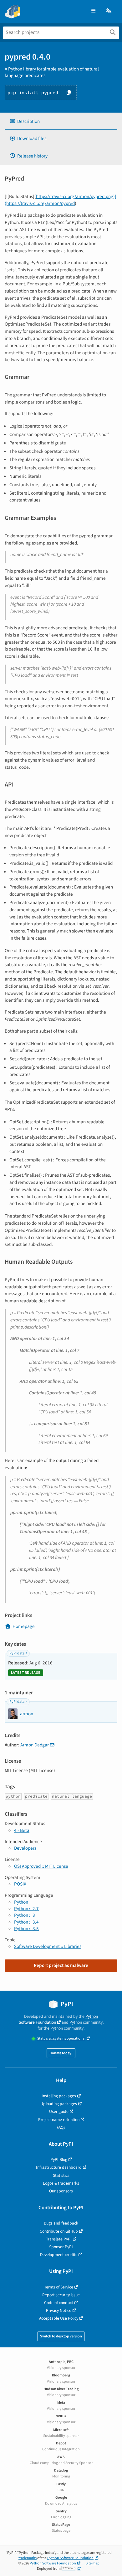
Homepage (24, 1626)
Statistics (61, 2175)
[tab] (61, 121)
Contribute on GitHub (59, 2231)
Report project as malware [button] (61, 1965)
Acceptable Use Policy (59, 2318)
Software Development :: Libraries (48, 1946)
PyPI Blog (59, 2160)
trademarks (28, 2558)
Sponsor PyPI (61, 2247)
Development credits (59, 2255)
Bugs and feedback (61, 2223)
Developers (25, 1848)
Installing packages (59, 2096)
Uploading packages (59, 2104)
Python (21, 1902)
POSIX (20, 1884)
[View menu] (93, 11)
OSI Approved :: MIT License (41, 1866)
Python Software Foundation (58, 2019)
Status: (61, 2039)
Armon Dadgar (35, 1745)
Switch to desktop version (61, 2336)
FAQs (61, 2127)
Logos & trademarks (61, 2183)
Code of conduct (59, 2303)
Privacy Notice (59, 2310)
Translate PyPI (59, 2239)
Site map (93, 2563)
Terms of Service (59, 2287)
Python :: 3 (25, 1915)
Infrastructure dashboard (59, 2167)
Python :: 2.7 (26, 1909)
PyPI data (17, 1653)
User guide (59, 2111)
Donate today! (61, 2053)
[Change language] (109, 11)
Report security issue (61, 2295)
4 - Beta (22, 1830)
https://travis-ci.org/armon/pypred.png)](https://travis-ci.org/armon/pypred (61, 200)
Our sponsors (61, 2191)
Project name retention (59, 2120)
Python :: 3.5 (26, 1929)
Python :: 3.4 (26, 1922)
